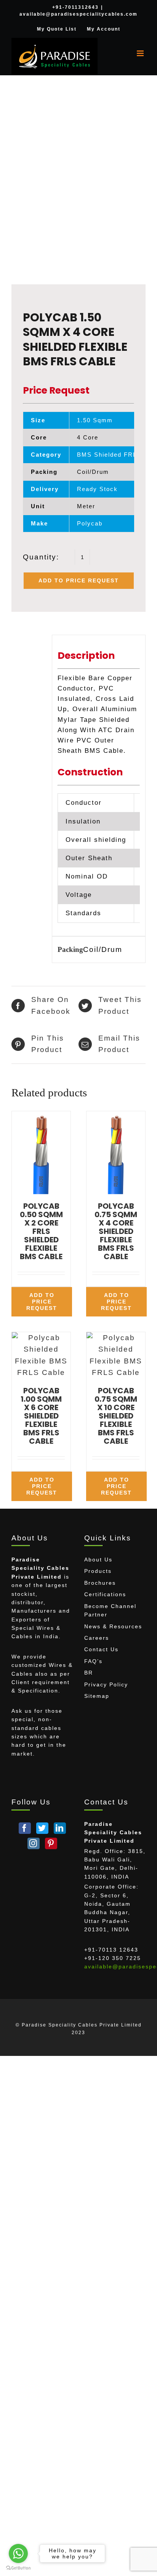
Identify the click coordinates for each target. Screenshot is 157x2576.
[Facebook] (25, 1828)
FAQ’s (93, 1661)
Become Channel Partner (110, 1610)
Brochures (100, 1583)
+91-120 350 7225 (113, 1958)
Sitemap (97, 1696)
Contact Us (101, 1649)
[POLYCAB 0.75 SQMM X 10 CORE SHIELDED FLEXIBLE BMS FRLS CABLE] (116, 1355)
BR (89, 1673)
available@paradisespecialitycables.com (78, 14)
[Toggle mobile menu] (141, 53)
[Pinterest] (51, 1843)
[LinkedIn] (60, 1828)
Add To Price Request (79, 580)
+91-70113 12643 (111, 1950)
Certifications (105, 1594)
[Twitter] (42, 1828)
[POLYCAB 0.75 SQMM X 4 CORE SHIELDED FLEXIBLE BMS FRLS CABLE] (116, 1153)
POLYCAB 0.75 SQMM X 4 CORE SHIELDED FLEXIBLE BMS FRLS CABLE (116, 1231)
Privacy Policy (106, 1684)
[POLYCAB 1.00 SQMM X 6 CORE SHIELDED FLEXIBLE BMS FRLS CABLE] (41, 1355)
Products (98, 1571)
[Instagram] (34, 1843)
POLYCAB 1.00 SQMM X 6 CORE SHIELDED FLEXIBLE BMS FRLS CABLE (41, 1416)
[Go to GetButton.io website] (18, 2568)
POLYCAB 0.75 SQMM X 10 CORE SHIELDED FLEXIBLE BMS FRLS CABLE (116, 1416)
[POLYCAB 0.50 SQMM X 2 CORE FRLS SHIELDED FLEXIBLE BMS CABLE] (41, 1153)
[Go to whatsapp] (18, 2553)
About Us (98, 1560)
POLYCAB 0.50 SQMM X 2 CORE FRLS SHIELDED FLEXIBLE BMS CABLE (41, 1231)
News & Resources (113, 1626)
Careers (97, 1638)
